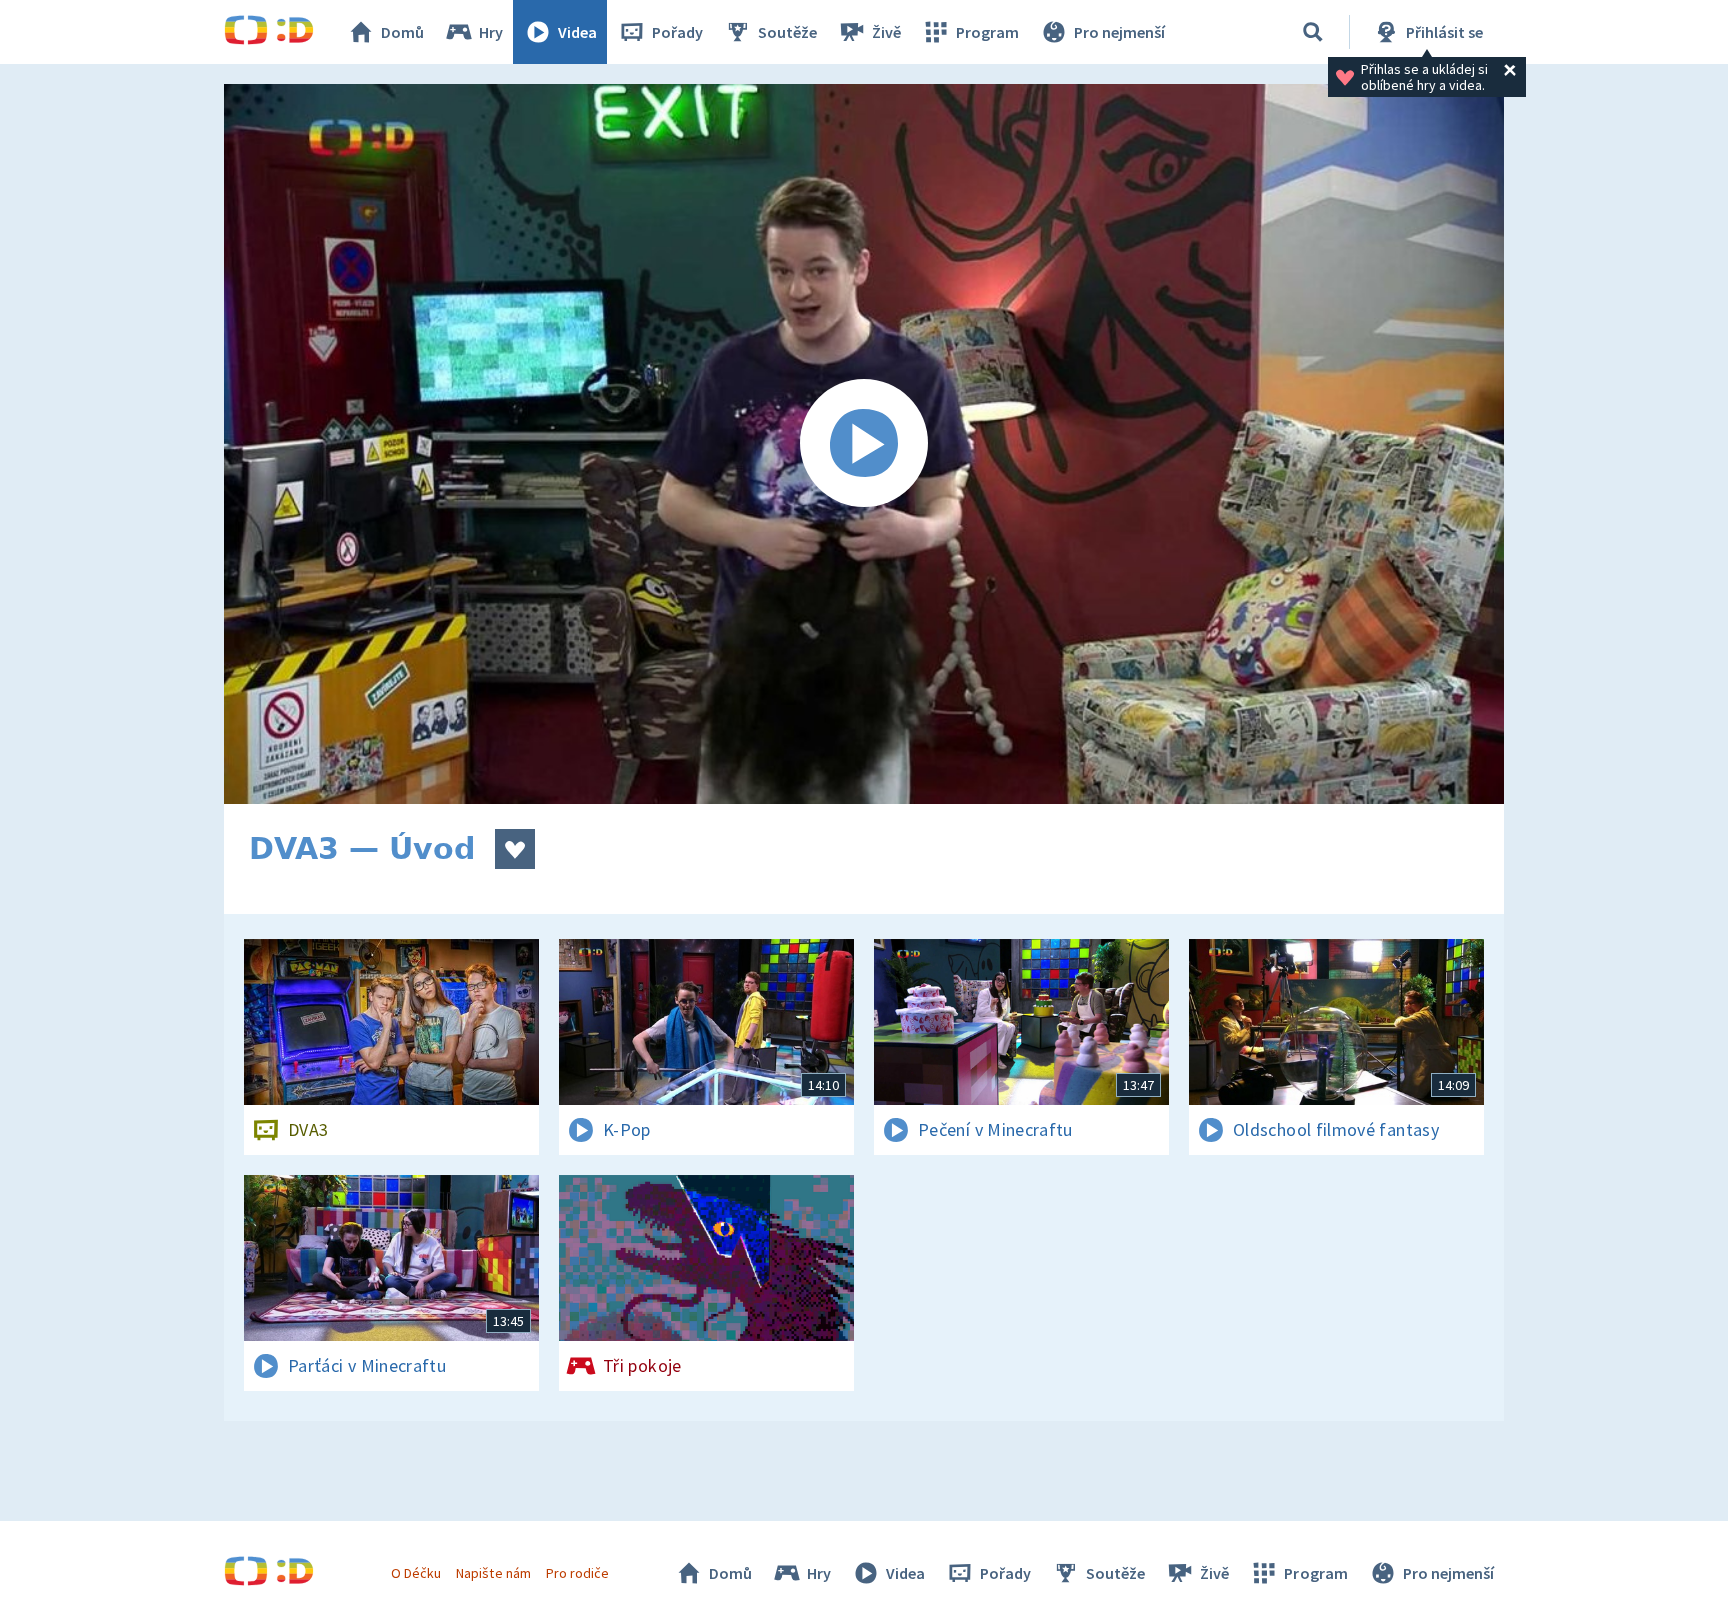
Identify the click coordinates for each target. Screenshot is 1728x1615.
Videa (577, 32)
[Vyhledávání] (1313, 32)
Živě (886, 32)
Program (987, 32)
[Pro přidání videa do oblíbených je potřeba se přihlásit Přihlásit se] (515, 849)
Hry (491, 32)
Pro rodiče (577, 1573)
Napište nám (493, 1573)
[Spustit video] (864, 444)
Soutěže (787, 32)
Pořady (677, 32)
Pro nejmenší (1119, 32)
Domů (402, 32)
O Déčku (416, 1573)
